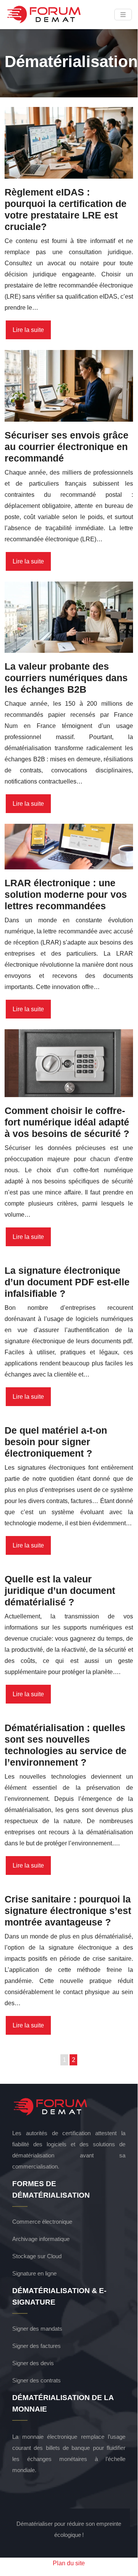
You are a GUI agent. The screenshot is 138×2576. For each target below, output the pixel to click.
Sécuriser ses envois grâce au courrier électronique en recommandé (67, 447)
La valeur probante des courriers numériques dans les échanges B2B (66, 678)
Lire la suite (28, 330)
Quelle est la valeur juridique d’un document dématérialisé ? (60, 1590)
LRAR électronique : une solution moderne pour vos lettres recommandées (66, 894)
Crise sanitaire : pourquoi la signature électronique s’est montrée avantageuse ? (68, 1911)
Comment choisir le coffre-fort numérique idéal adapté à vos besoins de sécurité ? (67, 1122)
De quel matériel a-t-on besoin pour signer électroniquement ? (56, 1442)
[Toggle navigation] (123, 15)
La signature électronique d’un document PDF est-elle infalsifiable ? (67, 1282)
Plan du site (69, 2563)
